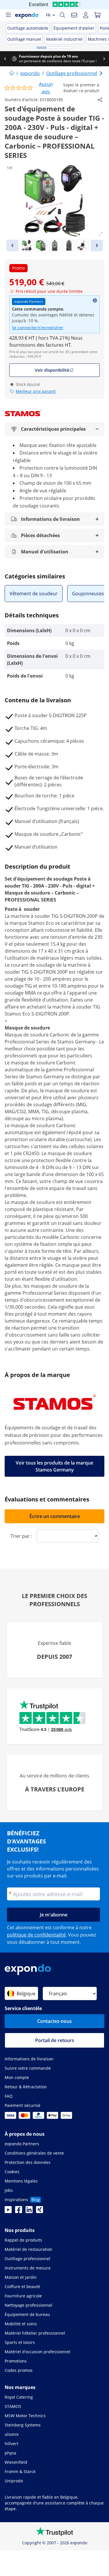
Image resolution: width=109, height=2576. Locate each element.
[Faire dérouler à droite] (104, 59)
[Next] (97, 245)
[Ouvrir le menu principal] (8, 15)
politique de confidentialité (36, 1935)
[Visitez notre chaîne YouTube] (8, 2211)
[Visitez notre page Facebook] (19, 2211)
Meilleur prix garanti (36, 391)
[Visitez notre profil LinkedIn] (29, 2211)
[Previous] (12, 245)
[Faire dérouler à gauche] (5, 59)
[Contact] (74, 15)
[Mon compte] (86, 15)
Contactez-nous (54, 2021)
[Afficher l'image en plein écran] (101, 234)
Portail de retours (55, 2040)
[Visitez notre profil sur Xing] (40, 2211)
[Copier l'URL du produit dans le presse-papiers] (100, 100)
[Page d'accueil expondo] (12, 73)
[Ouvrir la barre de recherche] (62, 15)
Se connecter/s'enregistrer (38, 328)
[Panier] (97, 15)
